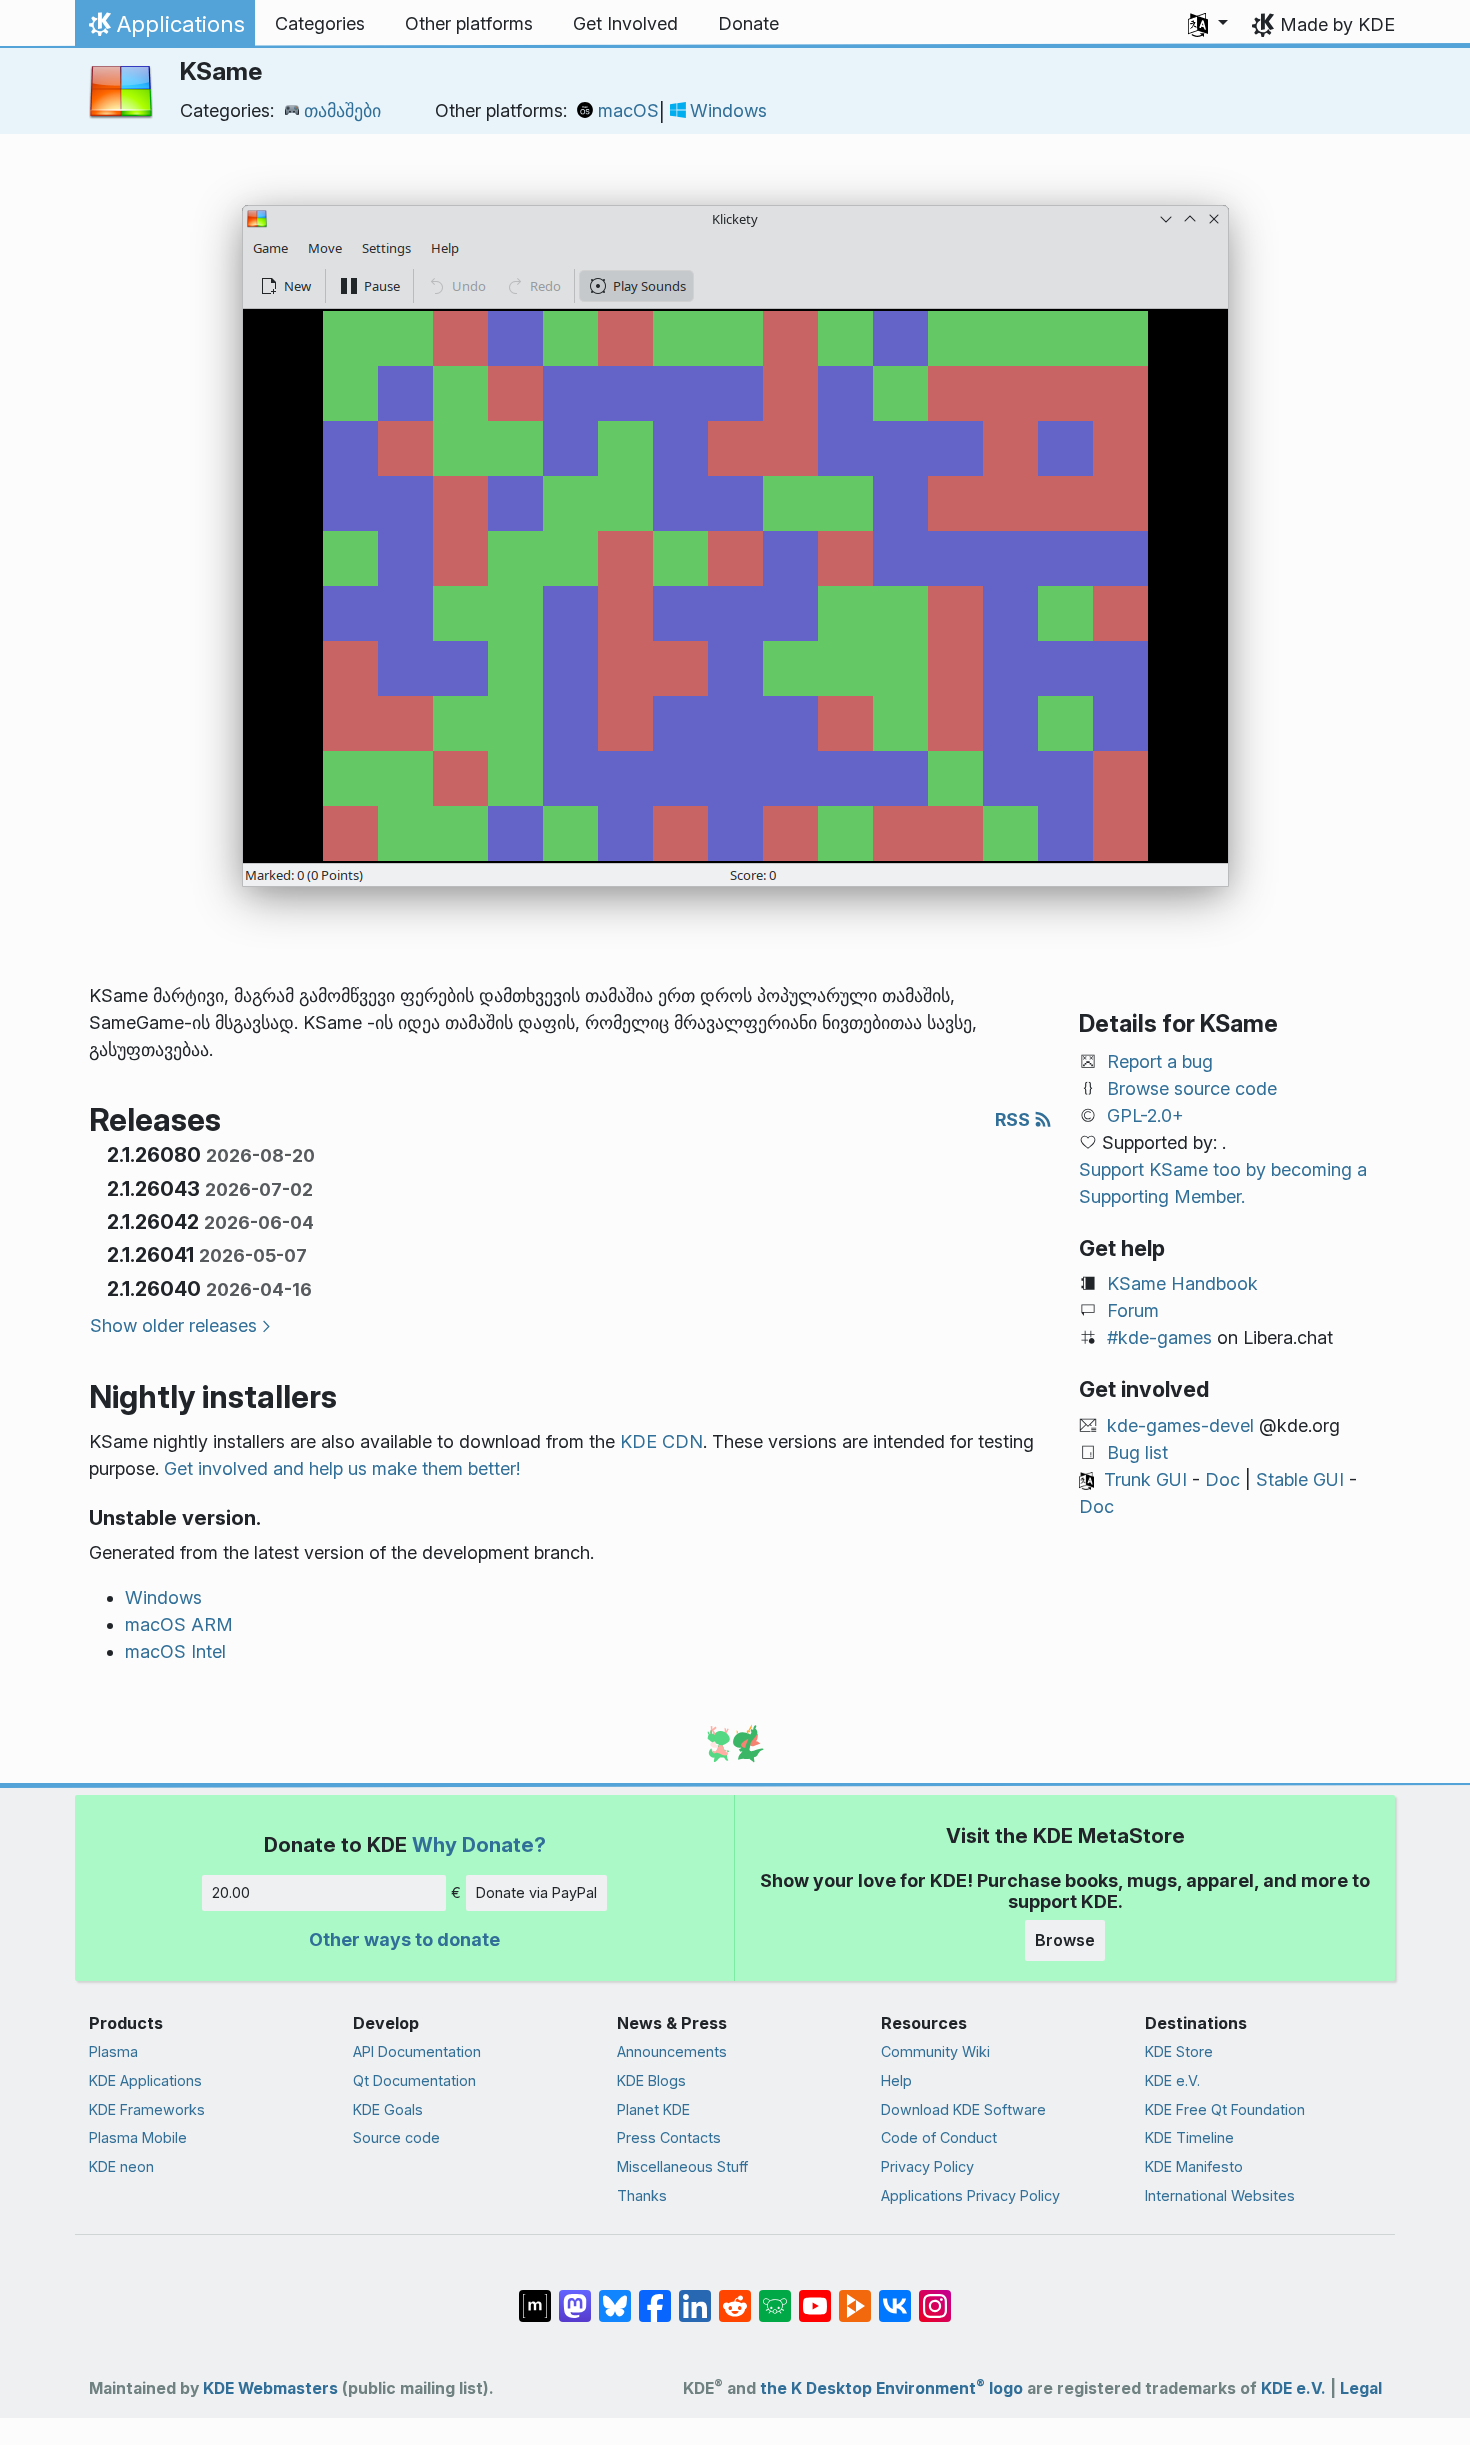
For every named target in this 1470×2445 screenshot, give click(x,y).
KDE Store (1179, 2051)
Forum (1133, 1310)
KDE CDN (661, 1441)
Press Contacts (669, 2137)
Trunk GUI (1145, 1479)
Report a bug (1160, 1061)
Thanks (642, 2195)
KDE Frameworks (147, 2109)
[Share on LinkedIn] (695, 2296)
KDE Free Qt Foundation (1225, 2109)
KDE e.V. (1172, 2080)
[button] (1208, 24)
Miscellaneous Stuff (682, 2166)
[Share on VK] (895, 2296)
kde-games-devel (1180, 1425)
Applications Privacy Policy (970, 2195)
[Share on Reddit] (735, 2296)
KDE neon (121, 2166)
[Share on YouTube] (815, 2296)
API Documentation (417, 2051)
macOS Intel (175, 1651)
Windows (728, 110)
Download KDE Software (963, 2109)
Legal (1361, 2388)
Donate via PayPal (536, 1892)
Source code (396, 2137)
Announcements (672, 2051)
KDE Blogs (651, 2080)
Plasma (113, 2051)
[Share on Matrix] (535, 2296)
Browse (1065, 1940)
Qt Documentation (414, 2080)
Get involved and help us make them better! (342, 1468)
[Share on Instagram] (935, 2296)
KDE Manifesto (1194, 2166)
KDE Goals (388, 2109)
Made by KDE (1337, 24)
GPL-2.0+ (1145, 1115)
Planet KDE (653, 2109)
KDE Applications (145, 2080)
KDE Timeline (1189, 2137)
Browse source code (1192, 1088)
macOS (628, 110)
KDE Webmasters (270, 2388)
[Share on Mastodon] (575, 2296)
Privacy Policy (927, 2166)
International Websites (1220, 2195)
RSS (1014, 1119)
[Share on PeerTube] (855, 2296)
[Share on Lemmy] (775, 2296)
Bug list (1137, 1452)
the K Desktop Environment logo (891, 2388)
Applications (164, 29)
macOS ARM (179, 1624)
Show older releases (173, 1325)
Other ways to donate (404, 1939)
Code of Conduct (939, 2137)
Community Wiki (935, 2051)
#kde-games (1159, 1337)
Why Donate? (479, 1844)
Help (896, 2080)
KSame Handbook (1182, 1283)
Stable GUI (1300, 1479)
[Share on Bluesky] (615, 2296)
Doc (1222, 1479)
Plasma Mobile (138, 2137)
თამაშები (342, 110)
